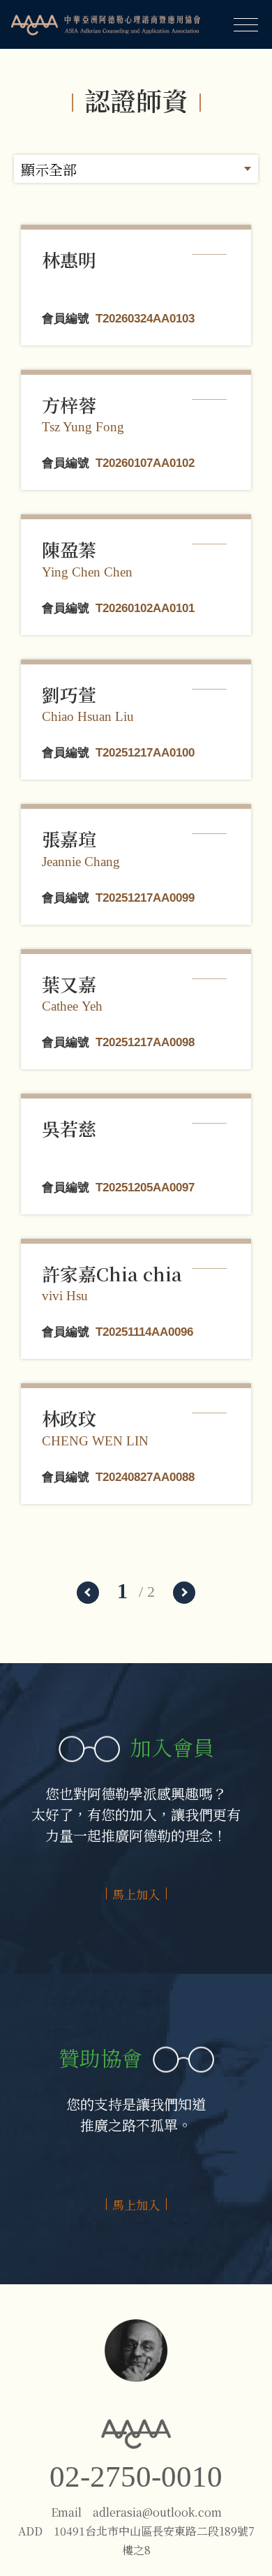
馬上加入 (136, 1894)
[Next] (184, 1593)
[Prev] (88, 1593)
